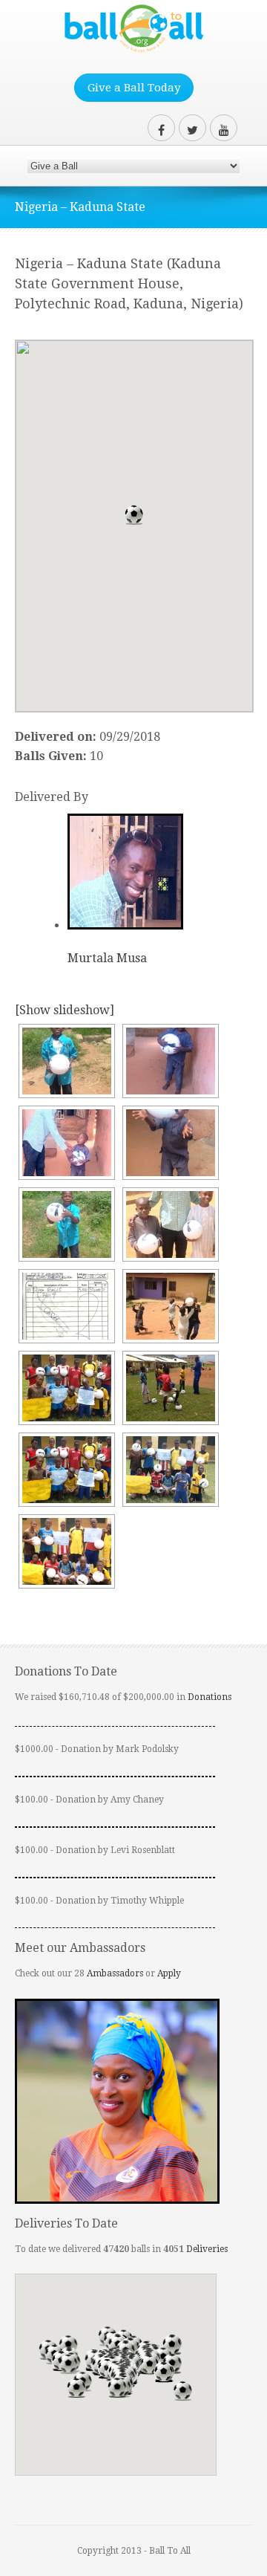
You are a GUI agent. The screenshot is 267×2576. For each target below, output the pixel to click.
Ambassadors (115, 1973)
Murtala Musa (107, 958)
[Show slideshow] (65, 1010)
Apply (169, 1973)
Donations (210, 1697)
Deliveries (207, 2249)
